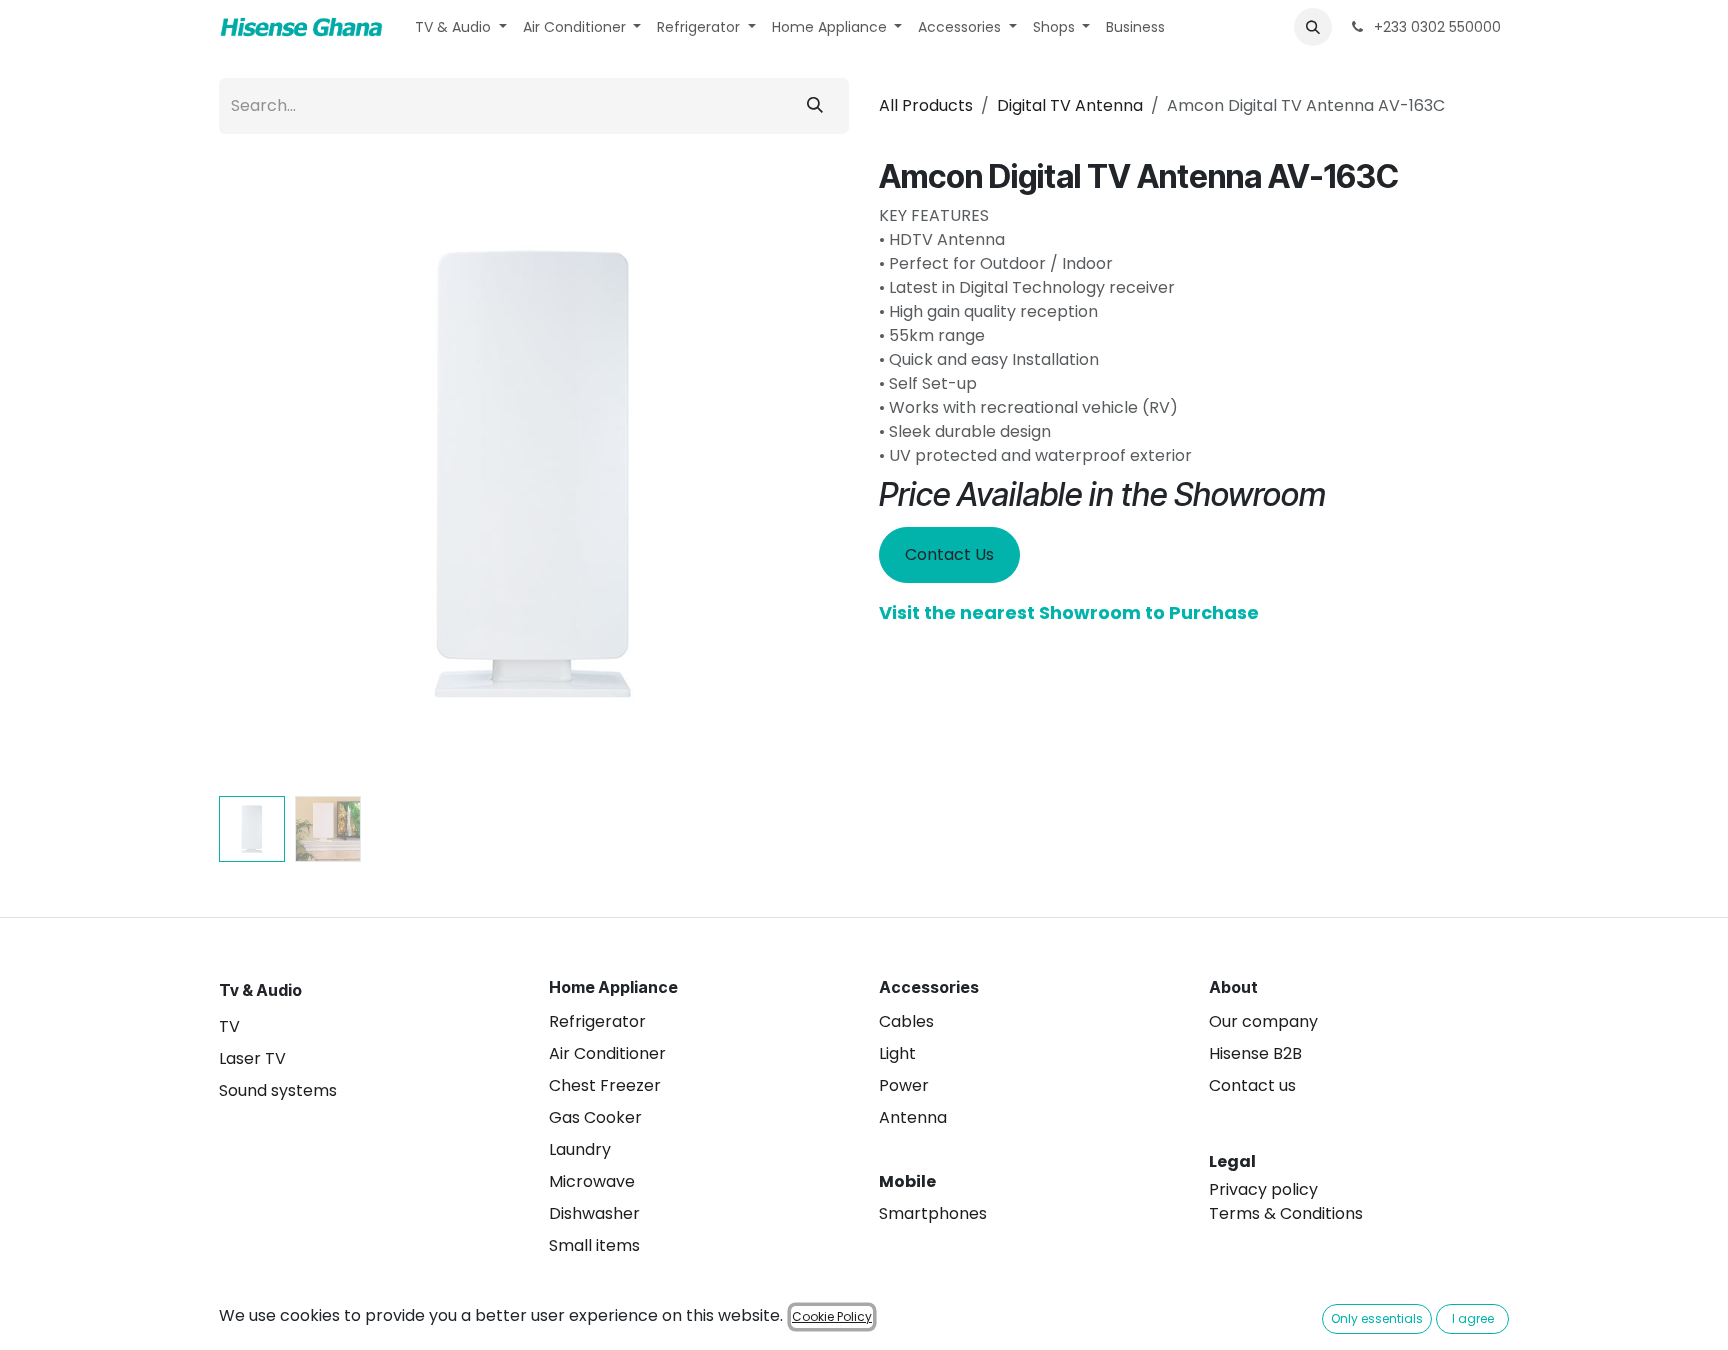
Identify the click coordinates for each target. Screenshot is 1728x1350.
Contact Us (949, 554)
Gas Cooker (595, 1117)
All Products (926, 105)
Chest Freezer (605, 1085)
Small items (594, 1245)
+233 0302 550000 (1435, 27)
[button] (1313, 27)
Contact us (1252, 1085)
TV (229, 1026)
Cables (906, 1021)
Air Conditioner (607, 1053)
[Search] (815, 106)
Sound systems (278, 1090)
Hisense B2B (1255, 1053)
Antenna (913, 1117)
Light (897, 1053)
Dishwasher (594, 1213)
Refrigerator (597, 1021)
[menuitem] (461, 27)
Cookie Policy (832, 1316)
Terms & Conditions (1286, 1213)
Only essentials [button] (1377, 1318)
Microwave (592, 1181)
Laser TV (252, 1058)
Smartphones (933, 1213)
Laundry (580, 1149)
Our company (1263, 1021)
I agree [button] (1473, 1318)
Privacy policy (1263, 1189)
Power (904, 1085)
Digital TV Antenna (1070, 105)
